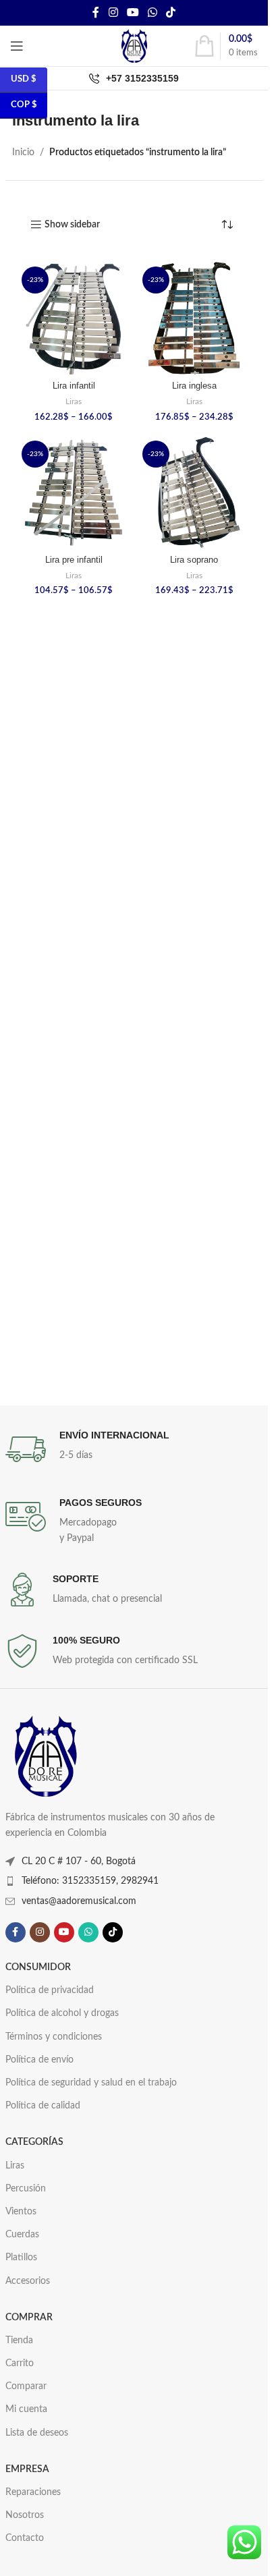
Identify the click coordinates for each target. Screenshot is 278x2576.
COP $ (24, 105)
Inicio (23, 152)
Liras (74, 401)
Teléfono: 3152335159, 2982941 (90, 1881)
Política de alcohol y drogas (62, 2013)
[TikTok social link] (171, 12)
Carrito (20, 2363)
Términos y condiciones (54, 2037)
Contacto (25, 2538)
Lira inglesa (194, 386)
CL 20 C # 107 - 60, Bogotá (79, 1861)
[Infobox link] (134, 1449)
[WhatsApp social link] (153, 12)
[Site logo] (134, 46)
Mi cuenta (26, 2409)
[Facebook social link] (96, 12)
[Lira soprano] (195, 493)
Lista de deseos (37, 2433)
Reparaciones (33, 2492)
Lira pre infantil (74, 560)
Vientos (21, 2212)
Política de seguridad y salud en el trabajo (91, 2083)
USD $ (24, 79)
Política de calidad (43, 2106)
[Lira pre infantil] (74, 493)
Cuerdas (22, 2235)
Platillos (21, 2258)
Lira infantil (74, 386)
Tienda (19, 2341)
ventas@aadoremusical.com (79, 1901)
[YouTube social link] (133, 12)
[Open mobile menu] (17, 46)
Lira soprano (194, 560)
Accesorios (28, 2281)
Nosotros (25, 2515)
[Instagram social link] (113, 12)
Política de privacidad (50, 1990)
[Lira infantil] (74, 319)
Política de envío (39, 2060)
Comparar (26, 2386)
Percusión (26, 2189)
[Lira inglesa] (195, 319)
